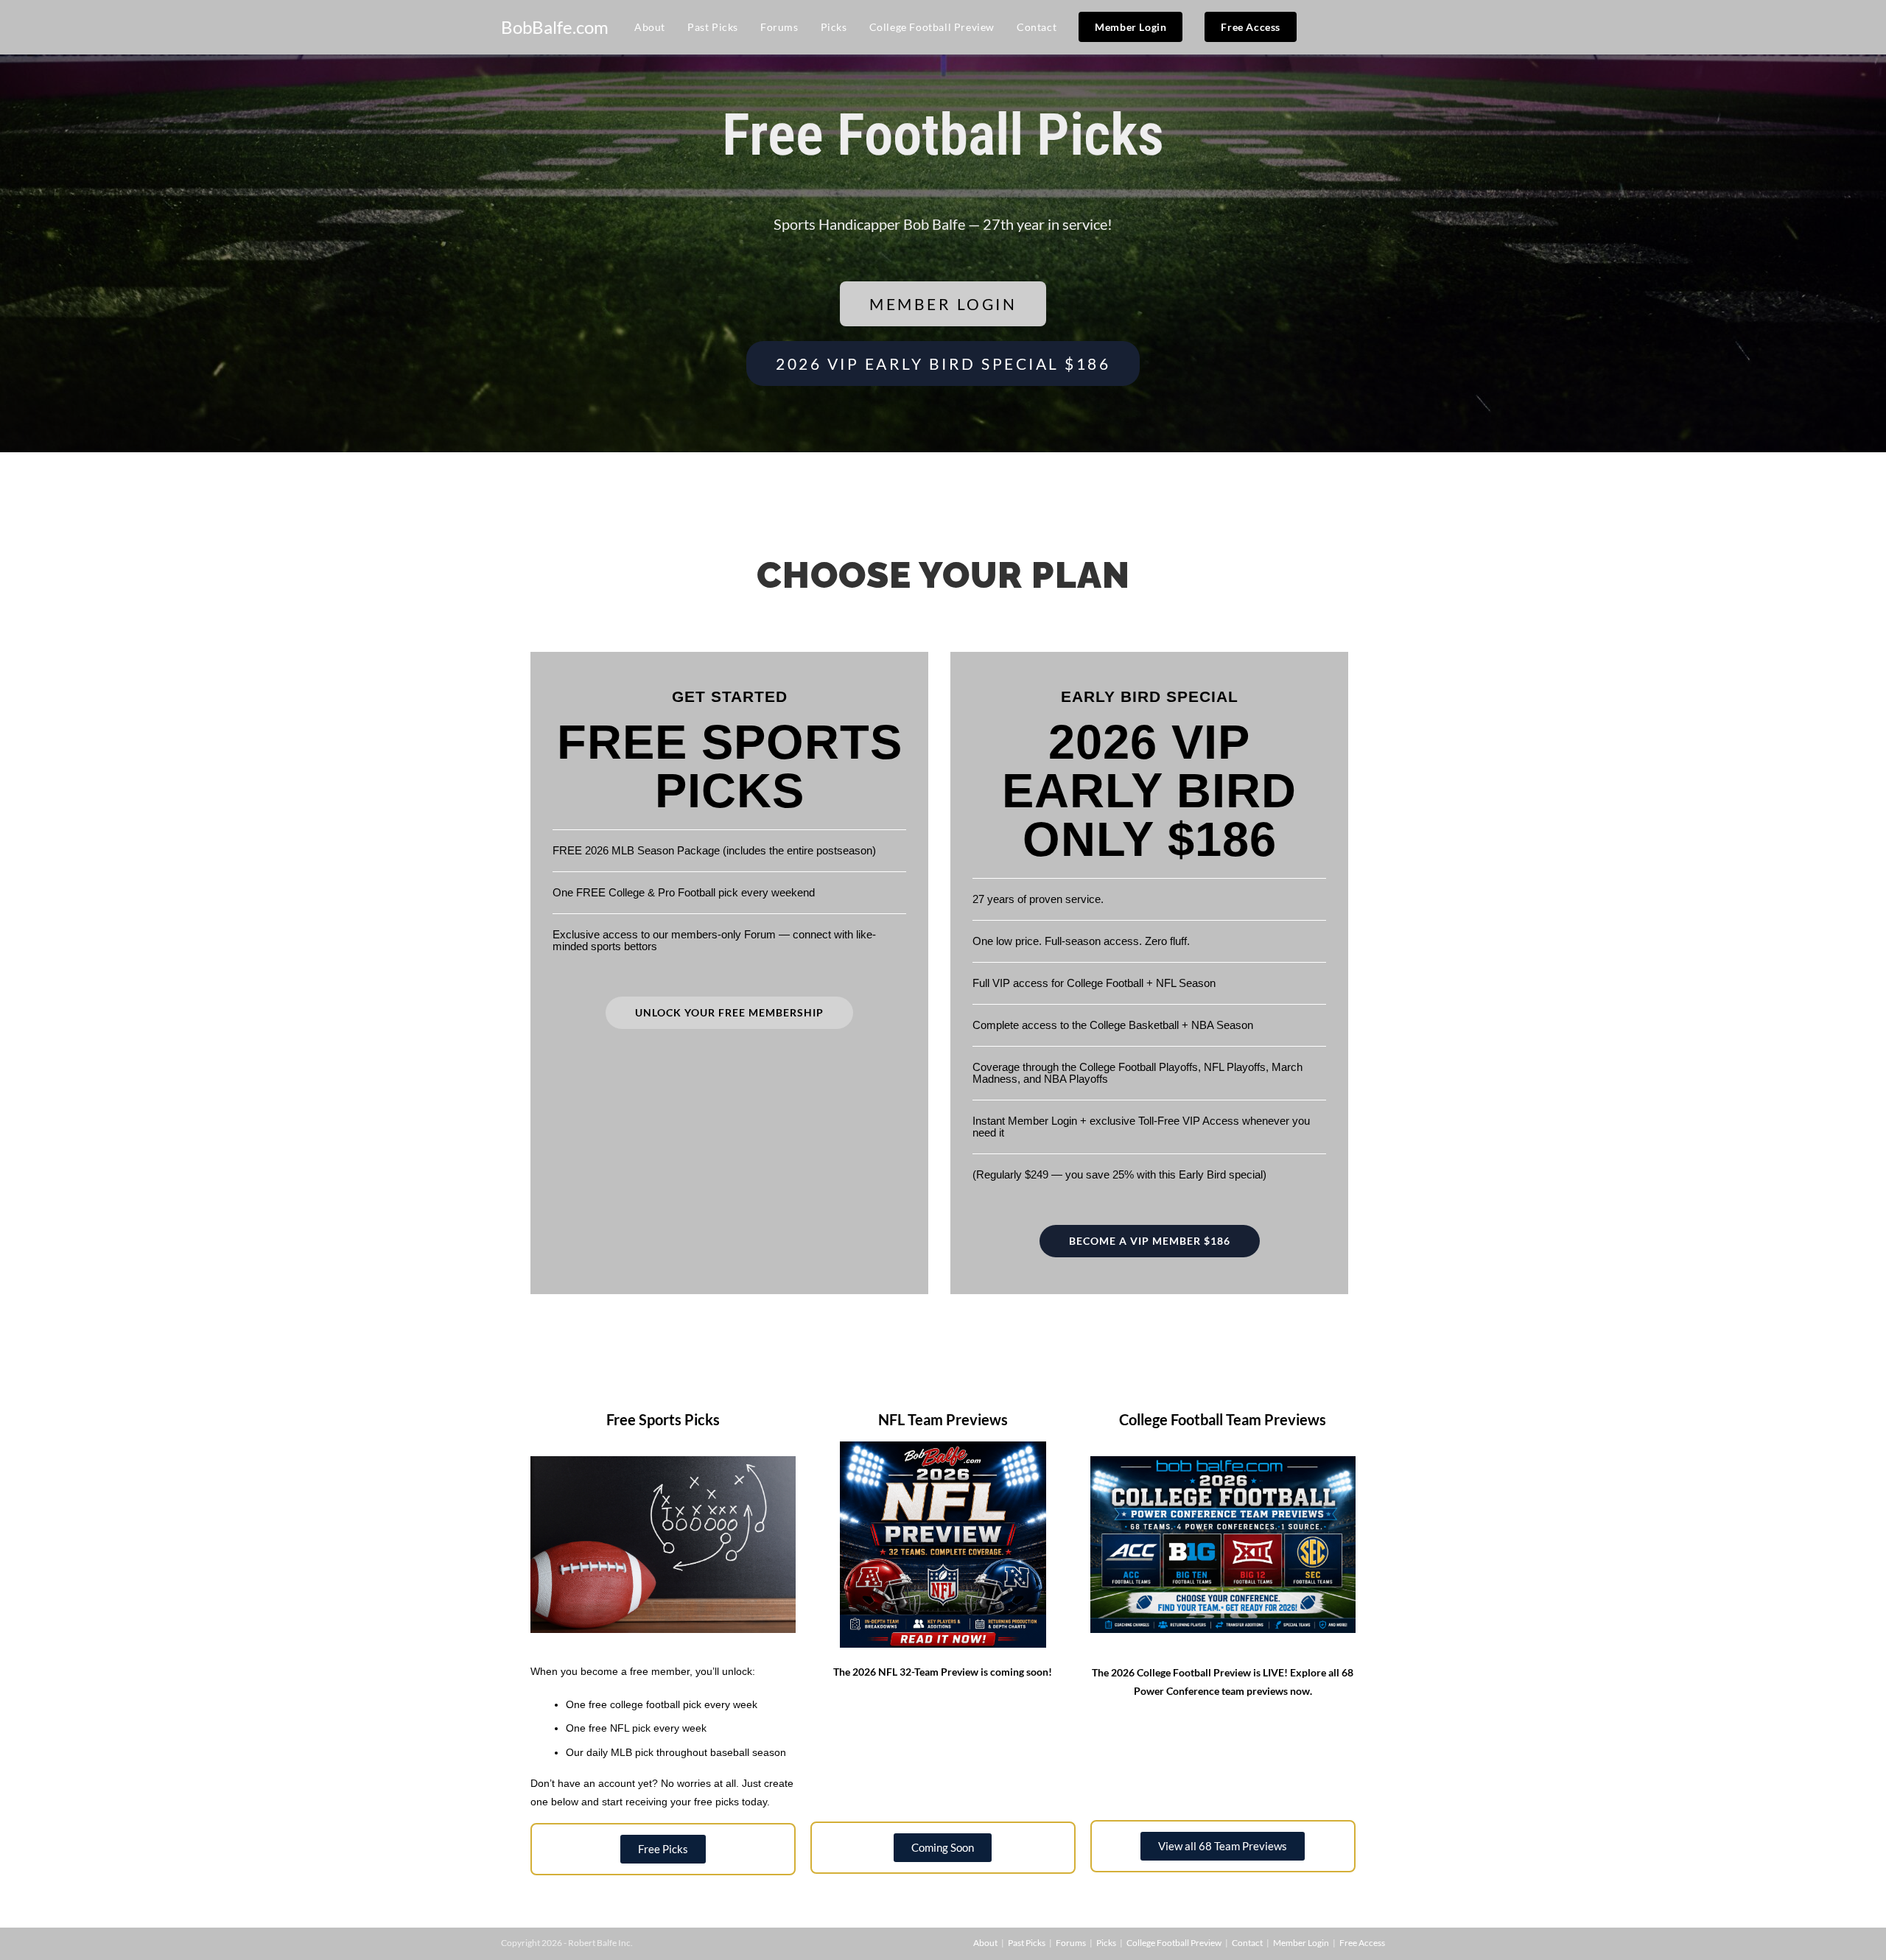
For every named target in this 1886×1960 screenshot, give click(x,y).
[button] (943, 1848)
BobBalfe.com (555, 27)
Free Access (1362, 1943)
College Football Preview (1174, 1943)
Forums (1071, 1943)
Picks (1106, 1943)
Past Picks (1027, 1943)
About (985, 1943)
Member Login (1301, 1943)
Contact (1247, 1943)
